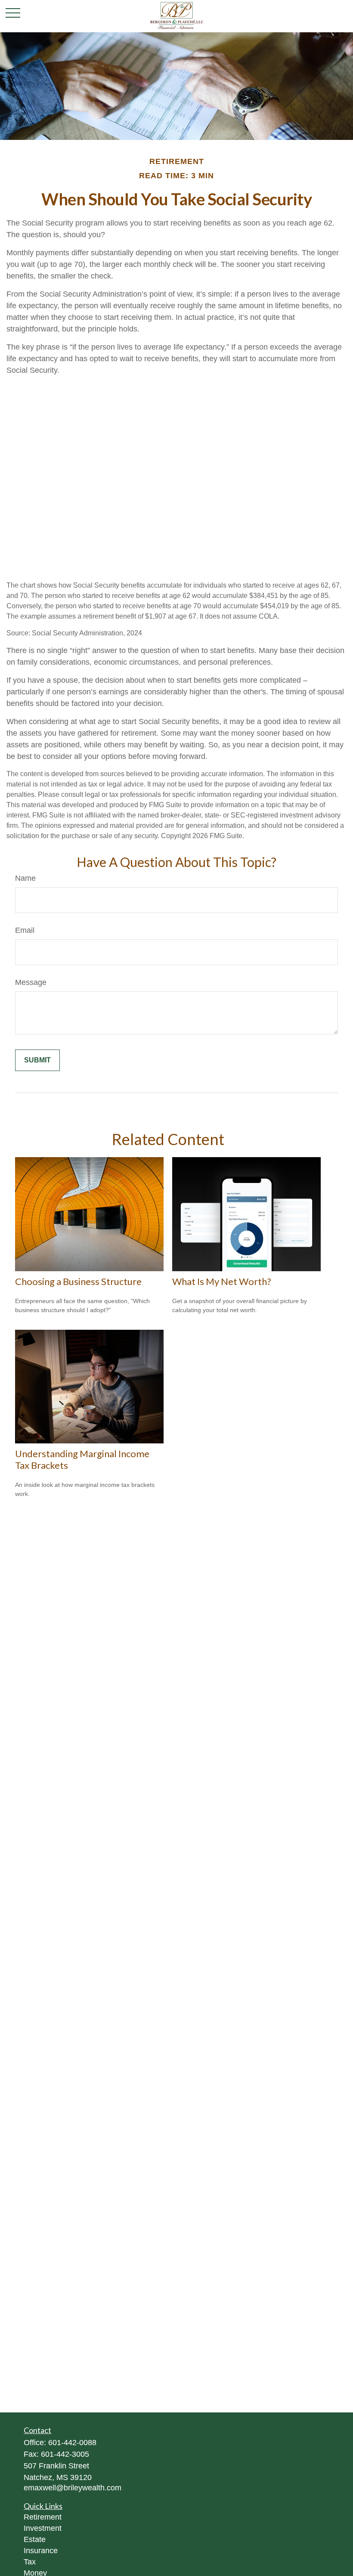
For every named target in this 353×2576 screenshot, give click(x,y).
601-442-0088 (72, 2443)
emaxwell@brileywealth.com (73, 2488)
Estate (35, 2539)
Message (31, 982)
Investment (43, 2528)
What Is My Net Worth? (222, 1281)
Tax (30, 2562)
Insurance (41, 2551)
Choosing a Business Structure (78, 1281)
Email (25, 930)
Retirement (43, 2517)
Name (25, 878)
